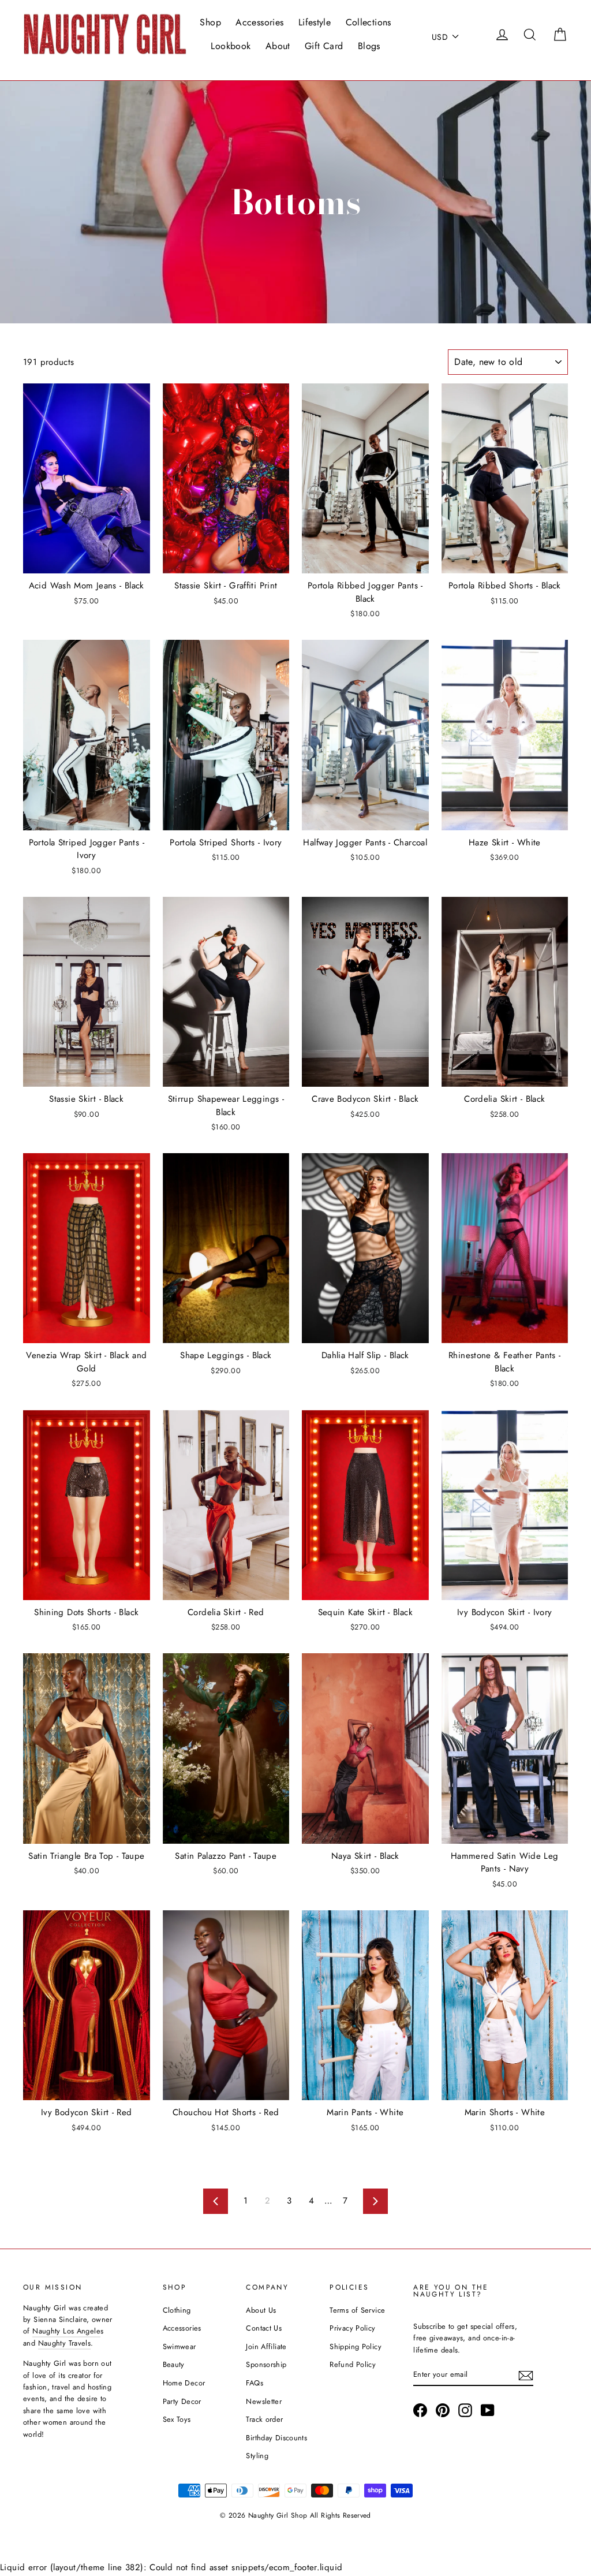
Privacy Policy (352, 2328)
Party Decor (182, 2401)
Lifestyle (315, 22)
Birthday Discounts (276, 2438)
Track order (264, 2419)
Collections (369, 22)
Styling (257, 2456)
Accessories (259, 22)
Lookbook (231, 46)
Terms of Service (357, 2310)
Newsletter (264, 2401)
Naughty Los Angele (66, 2331)
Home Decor (184, 2383)
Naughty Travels (65, 2343)
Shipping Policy (356, 2346)
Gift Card (324, 46)
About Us (261, 2310)
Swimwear (179, 2346)
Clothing (177, 2310)
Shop (210, 22)
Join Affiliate (266, 2346)
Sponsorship (266, 2364)
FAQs (255, 2383)
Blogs (369, 46)
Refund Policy (353, 2364)
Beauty (174, 2364)
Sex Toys (177, 2419)
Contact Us (264, 2328)
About (278, 46)
